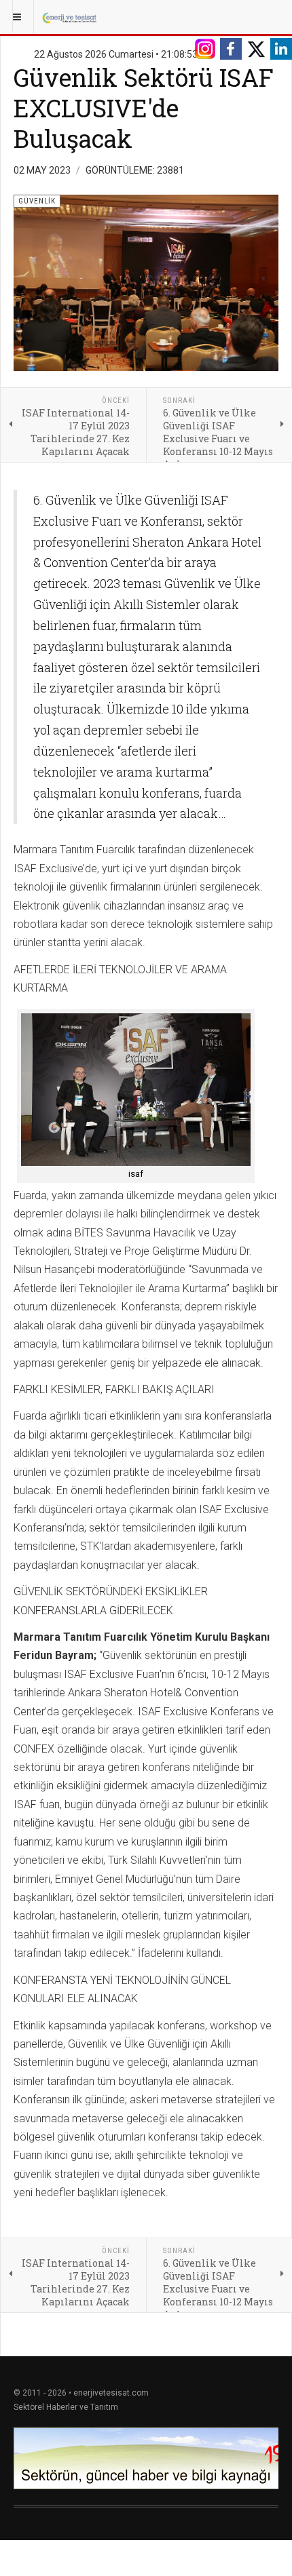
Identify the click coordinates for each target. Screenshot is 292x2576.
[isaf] (136, 1090)
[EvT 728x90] (146, 2458)
